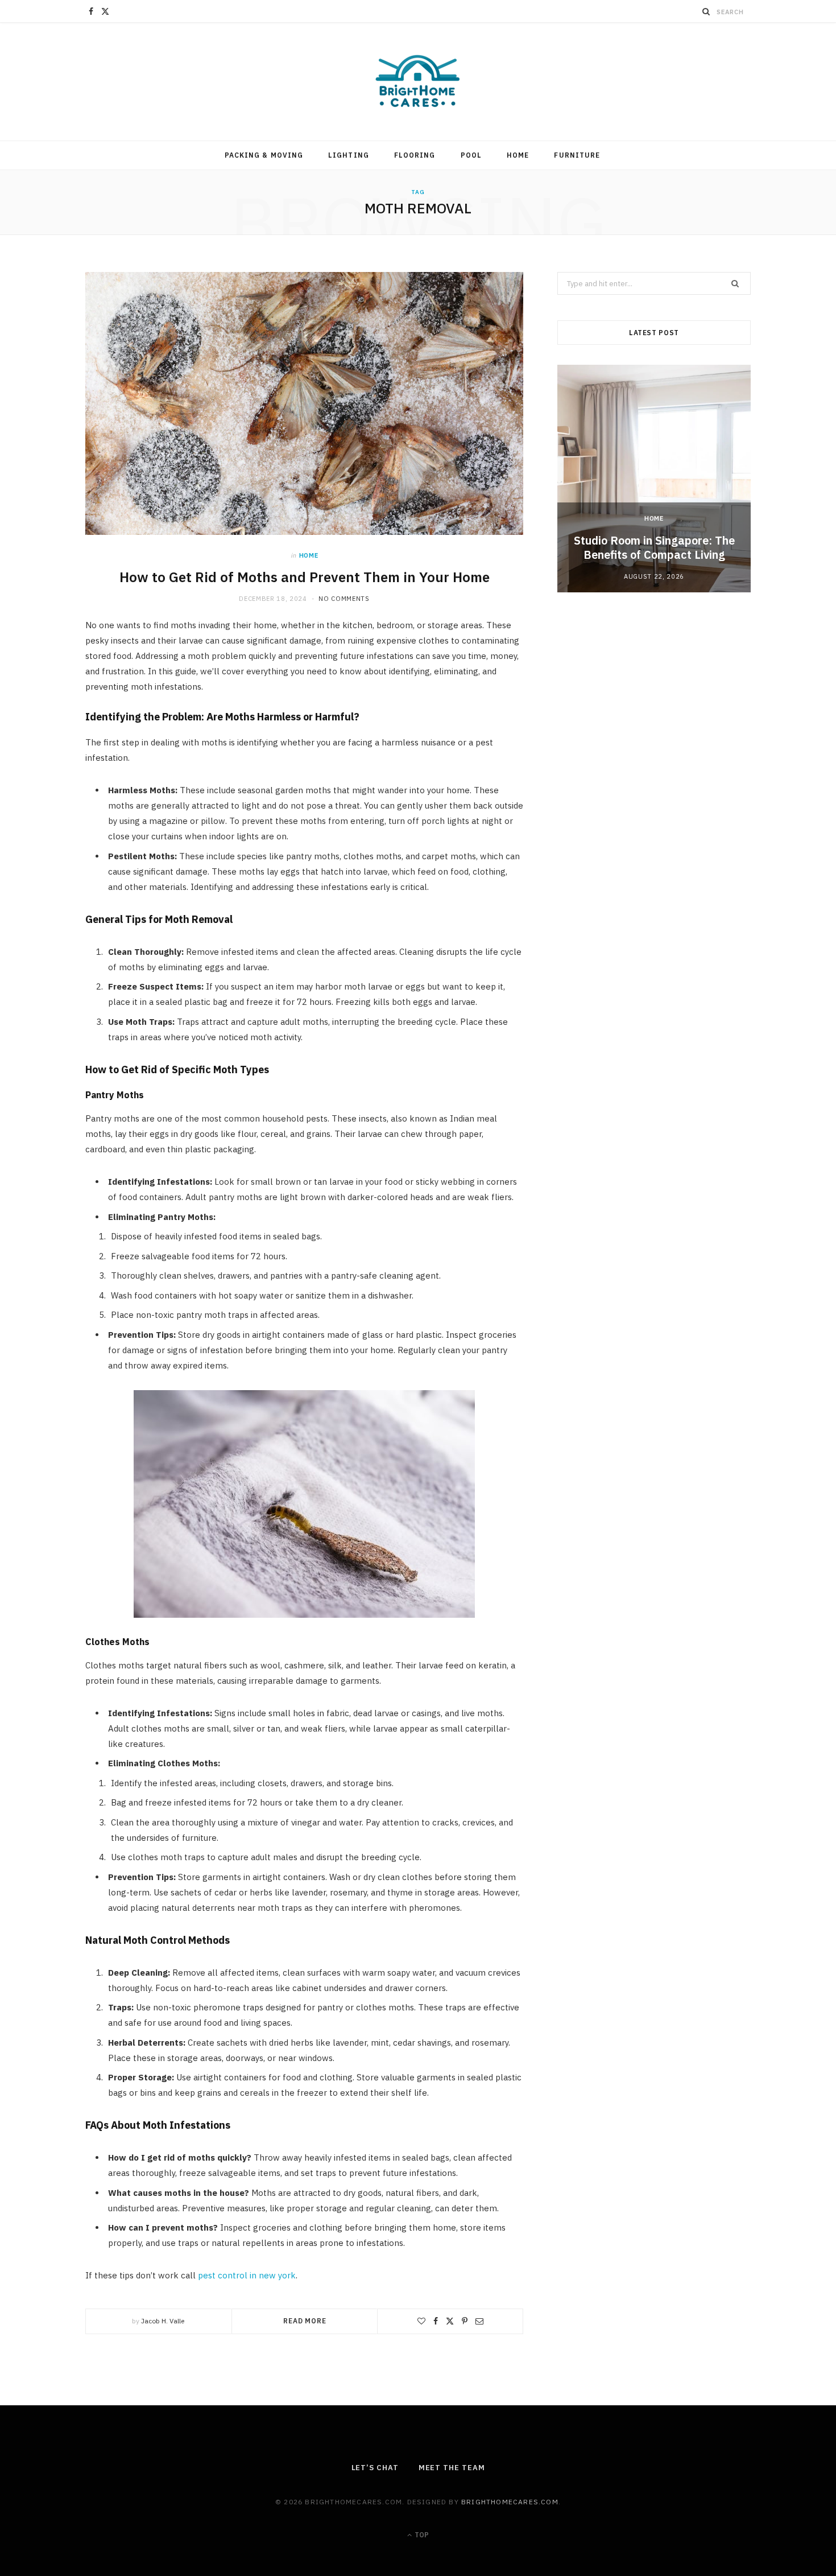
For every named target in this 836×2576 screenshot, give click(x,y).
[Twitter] (450, 2321)
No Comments (344, 599)
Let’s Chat (375, 2468)
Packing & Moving (264, 155)
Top (421, 2535)
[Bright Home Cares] (418, 82)
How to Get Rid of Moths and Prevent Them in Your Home (305, 577)
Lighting (349, 155)
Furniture (577, 155)
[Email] (479, 2321)
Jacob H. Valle (163, 2321)
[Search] (706, 11)
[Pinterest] (465, 2321)
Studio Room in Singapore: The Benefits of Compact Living (654, 547)
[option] (654, 479)
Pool (471, 155)
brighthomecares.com (510, 2502)
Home (518, 155)
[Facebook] (436, 2321)
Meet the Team (452, 2468)
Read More (305, 2321)
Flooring (415, 155)
